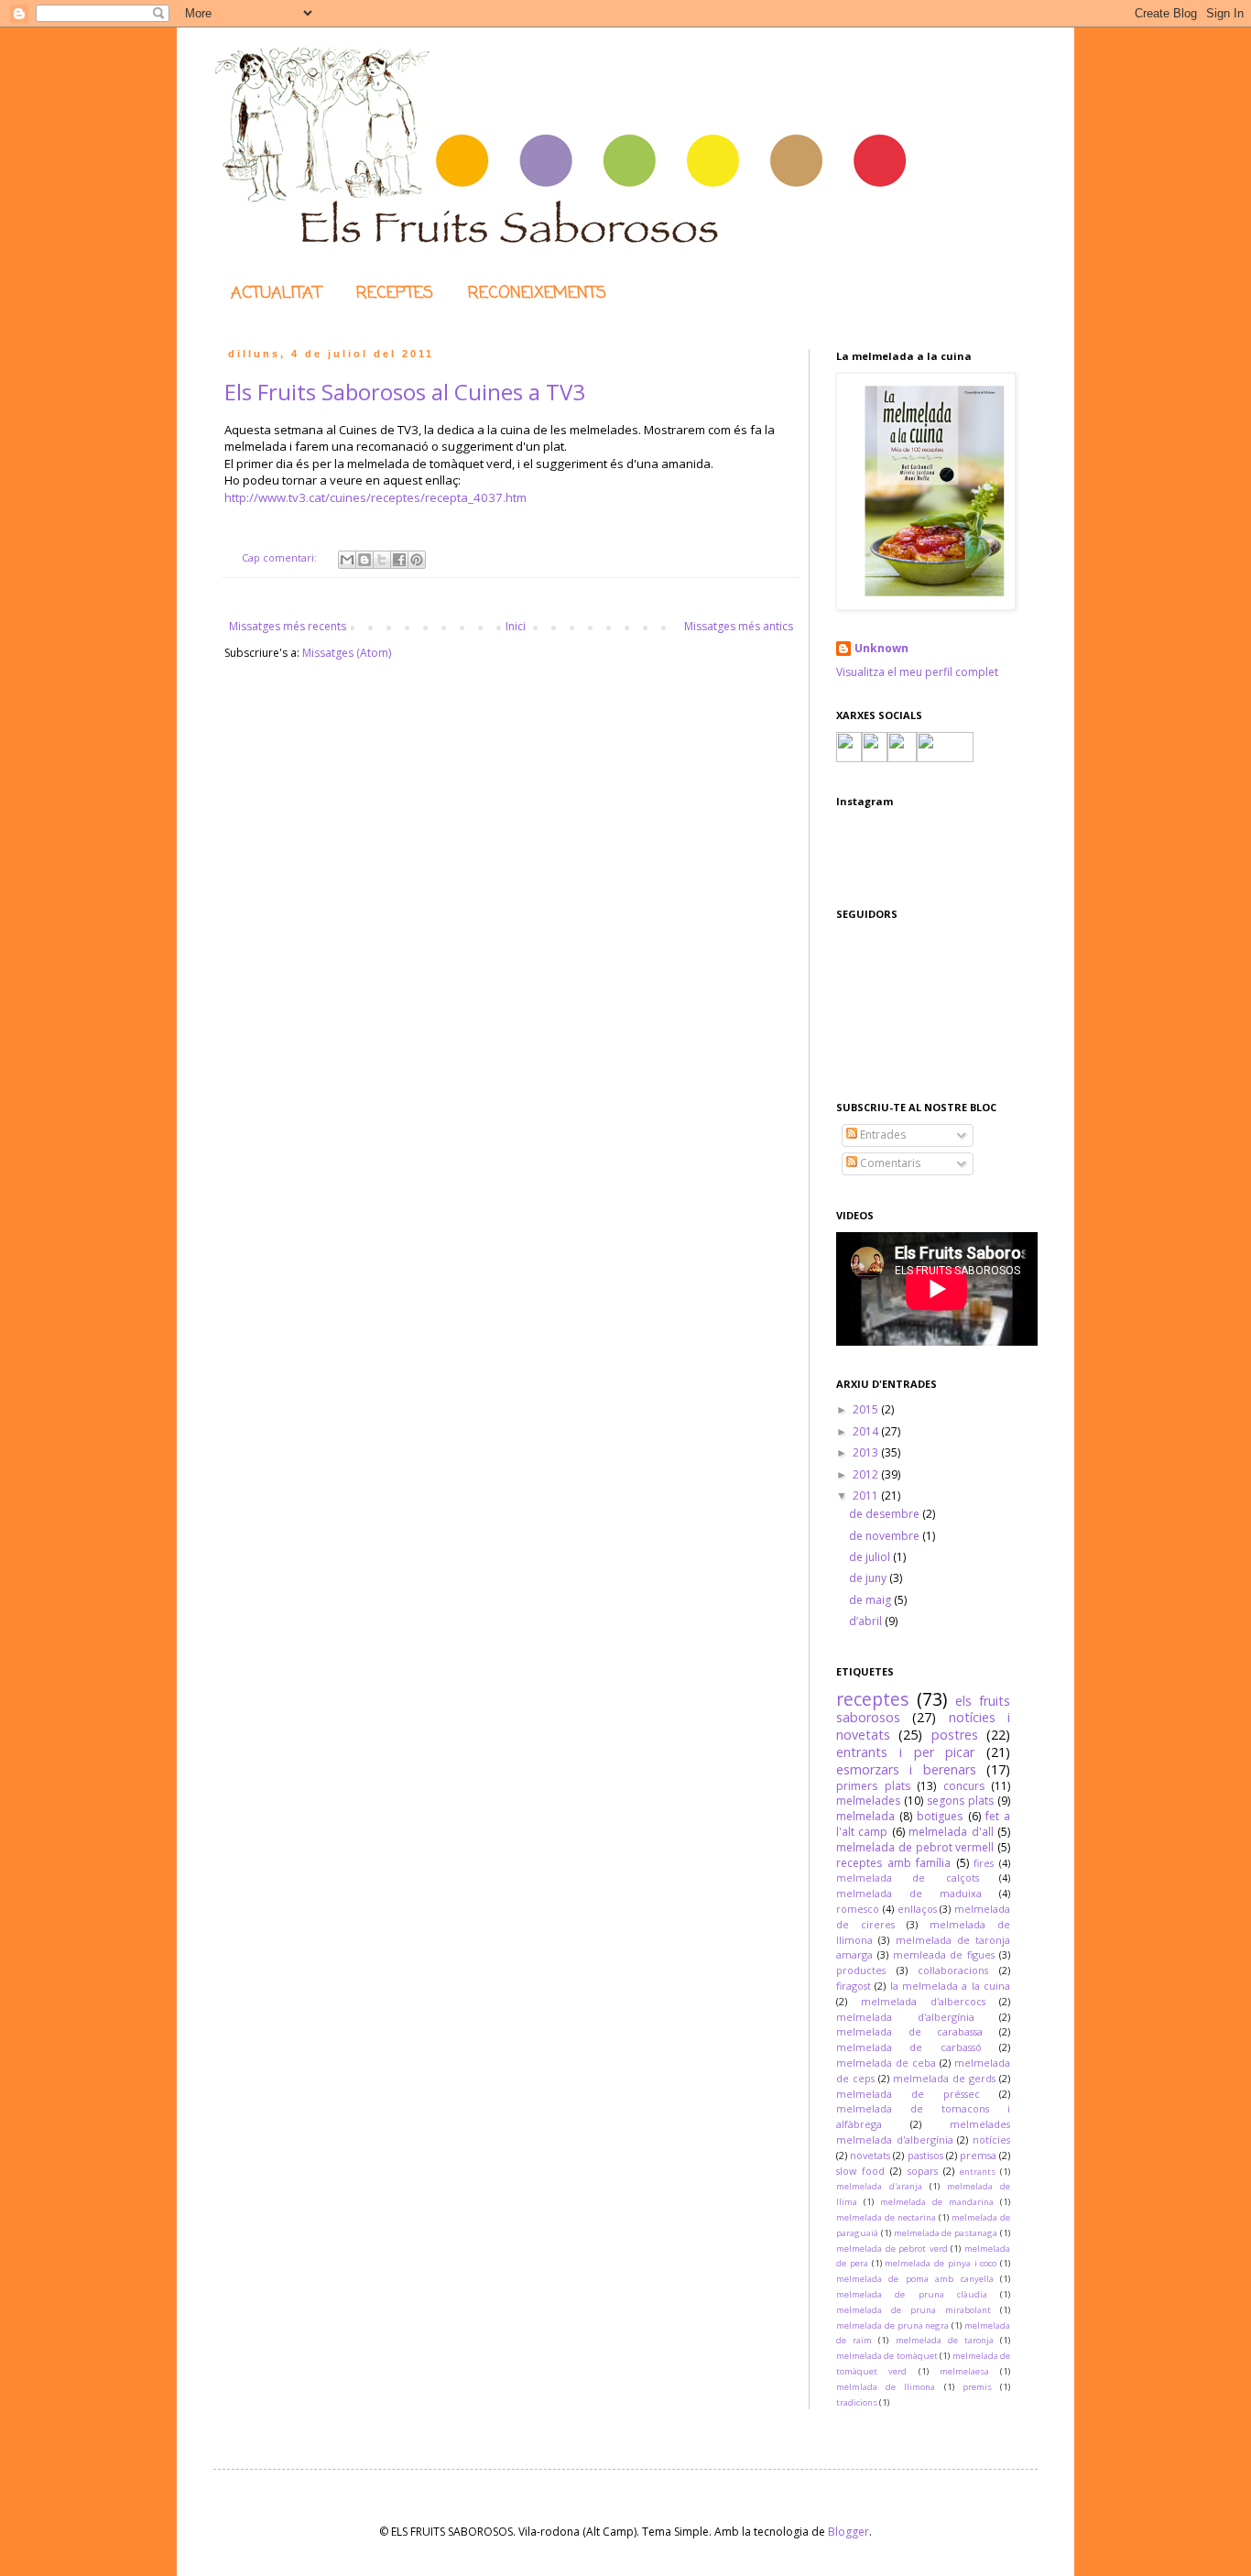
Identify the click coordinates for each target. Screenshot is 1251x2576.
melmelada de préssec (908, 2094)
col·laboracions (953, 1970)
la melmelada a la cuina (950, 1986)
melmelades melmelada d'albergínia (923, 2132)
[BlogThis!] (364, 560)
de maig (871, 1600)
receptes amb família (893, 1863)
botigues (940, 1816)
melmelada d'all (951, 1832)
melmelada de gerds (944, 2078)
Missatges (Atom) (347, 653)
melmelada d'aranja (879, 2186)
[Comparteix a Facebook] (399, 560)
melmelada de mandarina (937, 2202)
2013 (867, 1452)
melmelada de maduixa (909, 1893)
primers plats (873, 1786)
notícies (991, 2139)
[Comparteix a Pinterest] (417, 560)
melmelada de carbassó (909, 2047)
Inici (516, 626)
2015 (867, 1409)
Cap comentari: (281, 557)
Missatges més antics (739, 626)
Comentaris (889, 1163)
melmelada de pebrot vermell (915, 1847)
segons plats (960, 1801)
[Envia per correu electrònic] (347, 560)
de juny (869, 1578)
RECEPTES (395, 293)
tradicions (857, 2402)
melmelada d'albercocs (923, 2001)
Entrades (881, 1135)
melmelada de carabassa (909, 2031)
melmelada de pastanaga (946, 2233)
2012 (867, 1474)
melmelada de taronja (945, 2340)
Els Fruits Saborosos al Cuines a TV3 (405, 392)
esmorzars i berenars (906, 1769)
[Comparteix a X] (382, 560)
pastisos (925, 2155)
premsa (978, 2155)
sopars (923, 2171)
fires (984, 1863)
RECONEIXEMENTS (537, 293)
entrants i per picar (905, 1752)
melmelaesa (964, 2371)
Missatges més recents (288, 626)
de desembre (886, 1514)
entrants (978, 2172)
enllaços (917, 1909)
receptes (872, 1699)
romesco (858, 1909)
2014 (867, 1431)
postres (955, 1735)
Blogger (849, 2532)
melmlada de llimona (886, 2387)
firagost (854, 1986)
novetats (870, 2155)
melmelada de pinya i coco (941, 2263)
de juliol (871, 1557)
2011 (867, 1495)
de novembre (886, 1536)
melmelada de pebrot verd (892, 2249)
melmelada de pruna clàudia (912, 2294)
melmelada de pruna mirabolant (914, 2310)
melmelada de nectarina (886, 2217)
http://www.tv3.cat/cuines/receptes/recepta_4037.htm (375, 497)
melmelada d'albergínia (905, 2017)
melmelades (868, 1801)
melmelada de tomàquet (887, 2356)
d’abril (867, 1621)
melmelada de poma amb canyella (915, 2279)
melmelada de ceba (886, 2063)
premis (977, 2387)
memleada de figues (944, 1954)
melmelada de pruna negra (892, 2325)
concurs (964, 1786)
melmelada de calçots (908, 1877)
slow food (860, 2171)
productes (861, 1970)
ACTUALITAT (276, 293)
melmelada (865, 1816)
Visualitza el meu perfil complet (917, 672)
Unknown (881, 649)
